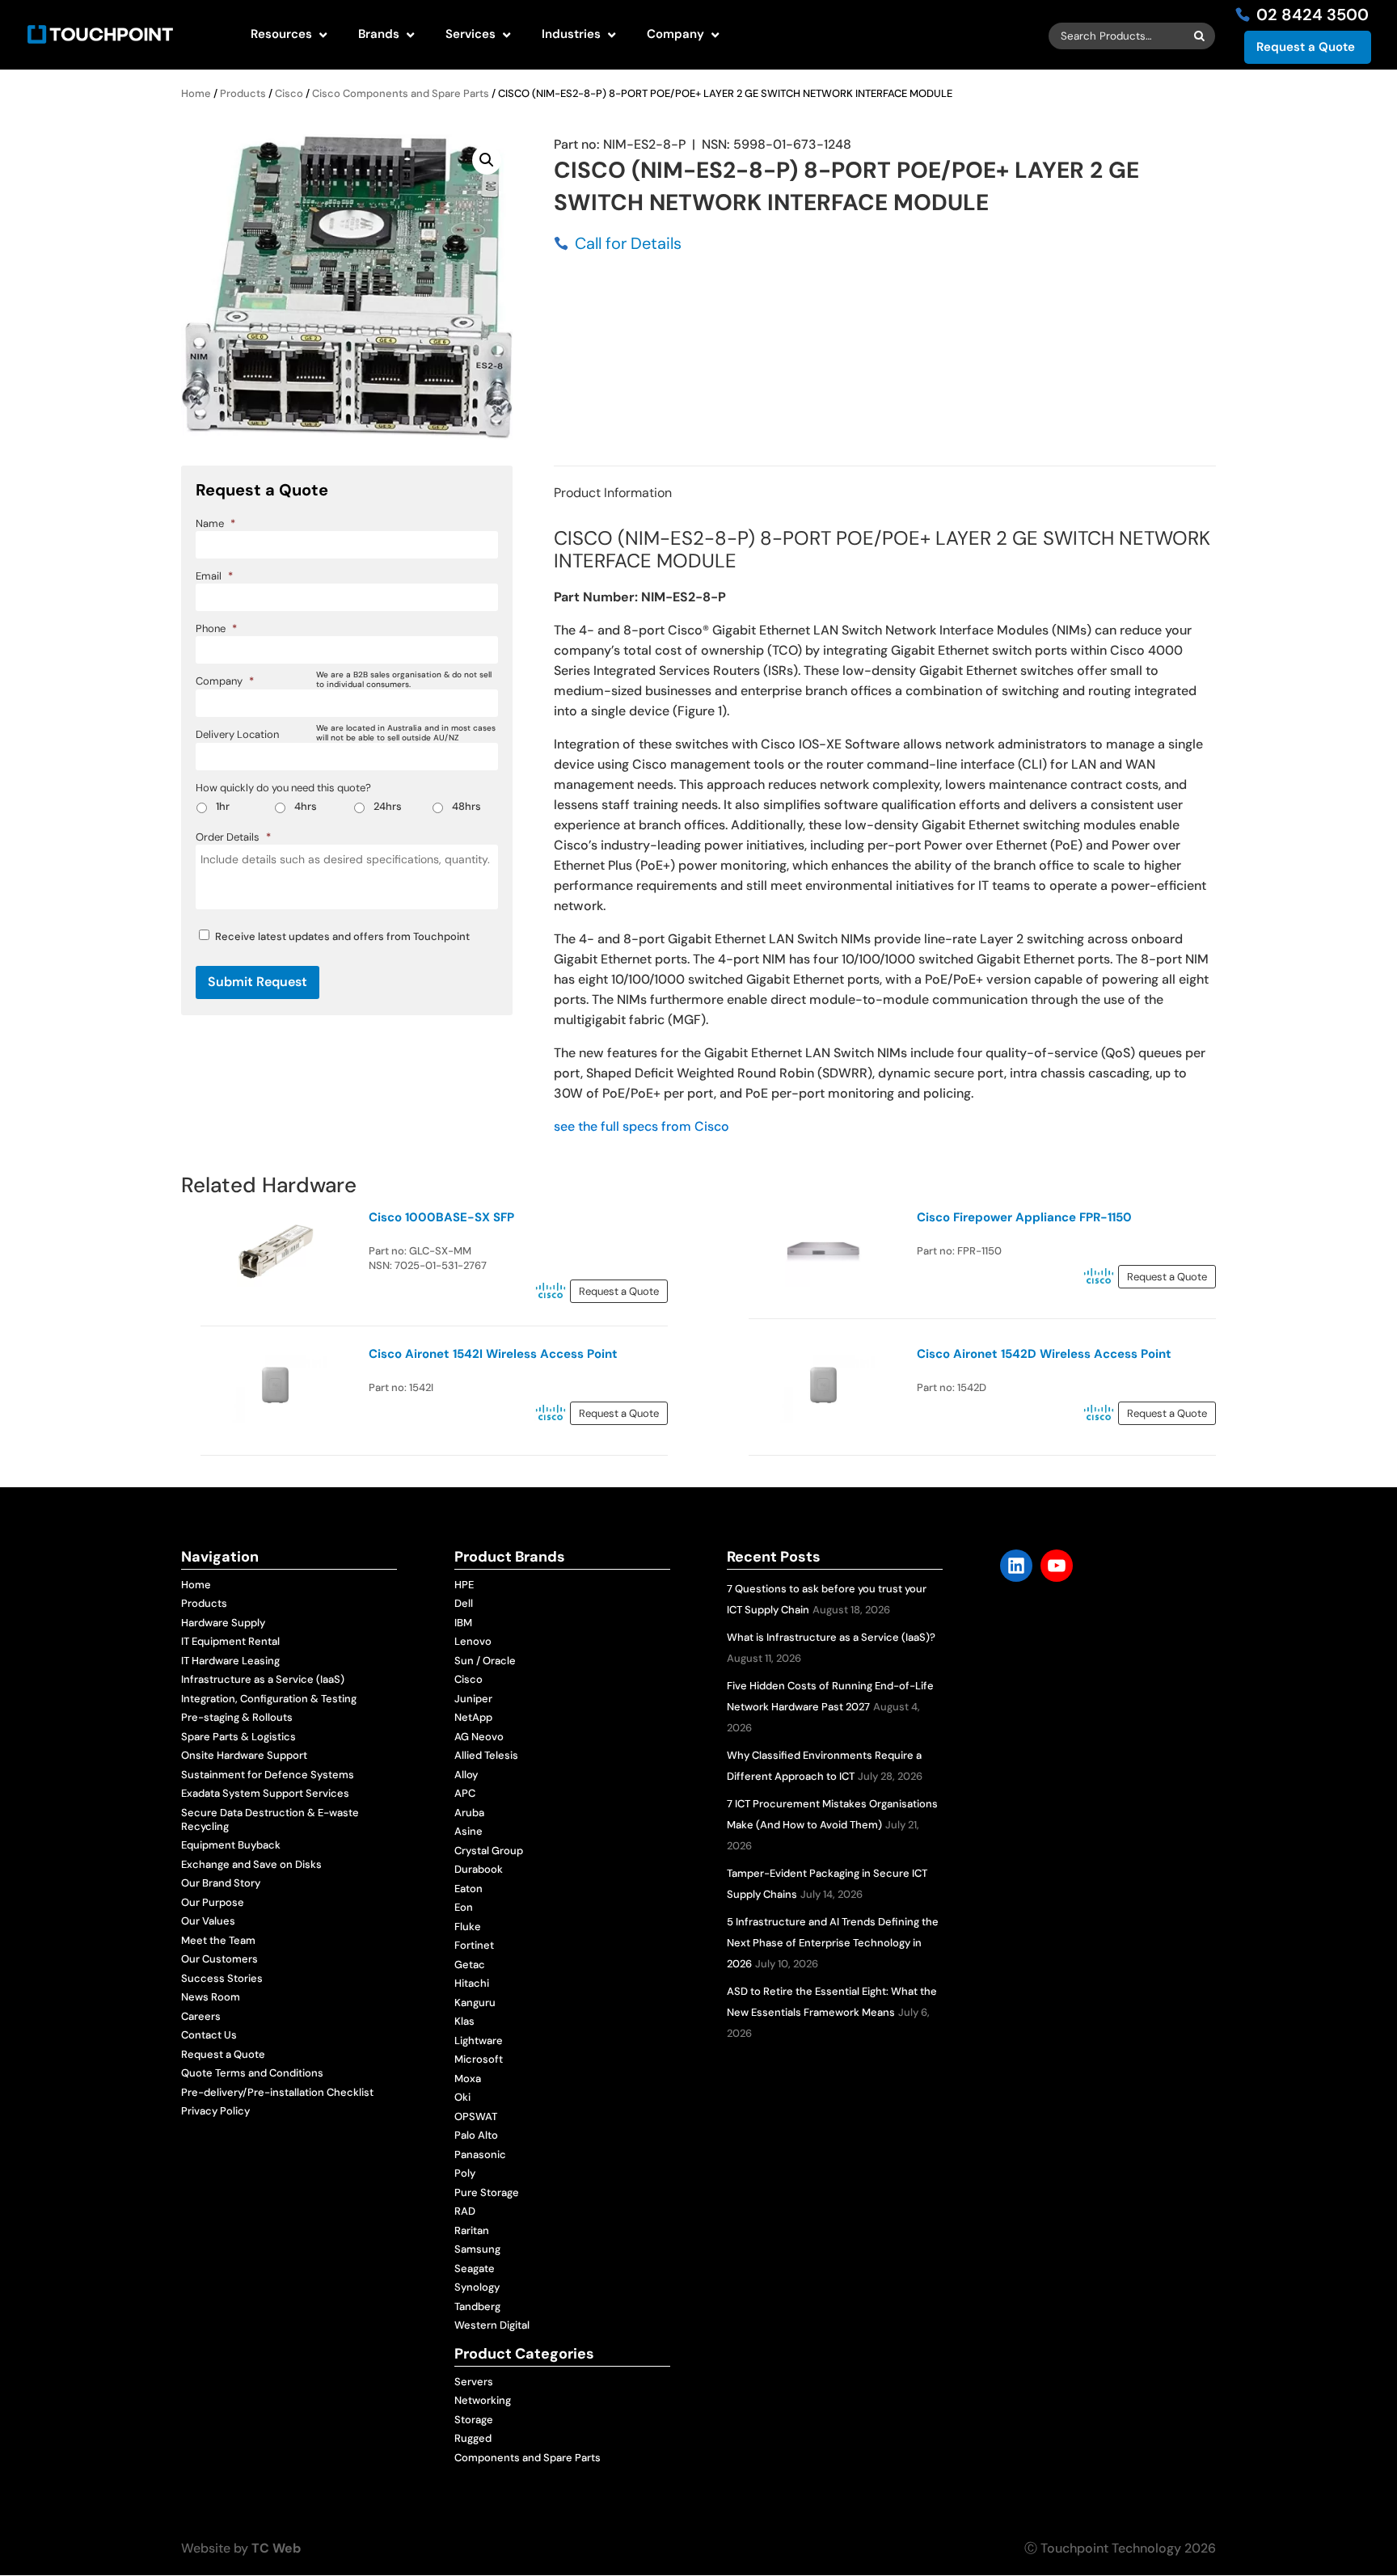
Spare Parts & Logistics (238, 1737)
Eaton (468, 1889)
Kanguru (475, 2003)
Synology (477, 2287)
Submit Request (257, 982)
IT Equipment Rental (230, 1641)
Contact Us (209, 2035)
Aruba (469, 1813)
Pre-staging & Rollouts (237, 1717)
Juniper (473, 1699)
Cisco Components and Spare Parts (401, 93)
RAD (465, 2211)
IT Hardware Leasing (230, 1661)
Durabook (479, 1869)
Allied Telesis (486, 1755)
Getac (470, 1965)
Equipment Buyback (231, 1845)
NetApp (473, 1717)
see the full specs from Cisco (642, 1126)
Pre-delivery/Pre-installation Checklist (277, 2092)
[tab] (613, 493)
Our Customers (219, 1959)
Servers (474, 2382)
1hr (223, 806)
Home (196, 93)
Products (243, 93)
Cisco (289, 93)
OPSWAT (476, 2116)
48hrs (466, 806)
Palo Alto (476, 2135)
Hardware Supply (223, 1623)
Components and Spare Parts (528, 2458)
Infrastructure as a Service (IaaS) (263, 1679)
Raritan (472, 2230)
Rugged (473, 2438)
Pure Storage (487, 2192)
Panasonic (480, 2154)
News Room (211, 1997)
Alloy (466, 1775)
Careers (201, 2016)
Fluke (468, 1927)
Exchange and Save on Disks (251, 1864)
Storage (474, 2420)
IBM (463, 1623)
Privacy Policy (215, 2111)
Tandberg (477, 2306)
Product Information (613, 493)
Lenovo (473, 1641)
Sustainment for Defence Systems (268, 1775)
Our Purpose (213, 1902)
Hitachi (472, 1983)
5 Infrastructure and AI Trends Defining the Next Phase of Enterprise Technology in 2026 (833, 1943)
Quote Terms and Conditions (252, 2073)
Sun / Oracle (485, 1661)
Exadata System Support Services (265, 1793)
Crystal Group (489, 1851)
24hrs (388, 806)
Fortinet (474, 1945)
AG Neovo (479, 1737)
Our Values (208, 1921)
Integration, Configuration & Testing (269, 1699)
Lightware (479, 2041)
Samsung (477, 2249)
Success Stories (222, 1978)
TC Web (276, 2548)
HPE (464, 1585)
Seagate (475, 2268)
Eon (464, 1907)
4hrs (306, 806)
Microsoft (479, 2059)
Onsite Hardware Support (244, 1755)
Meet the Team (218, 1940)
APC (465, 1793)
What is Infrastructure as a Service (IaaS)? (831, 1637)
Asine (468, 1831)
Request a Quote (1306, 47)
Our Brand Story (221, 1883)
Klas (464, 2021)
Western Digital (492, 2325)
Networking (483, 2400)
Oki (462, 2097)
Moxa (468, 2079)
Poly (465, 2173)
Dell (464, 1603)
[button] (487, 160)
